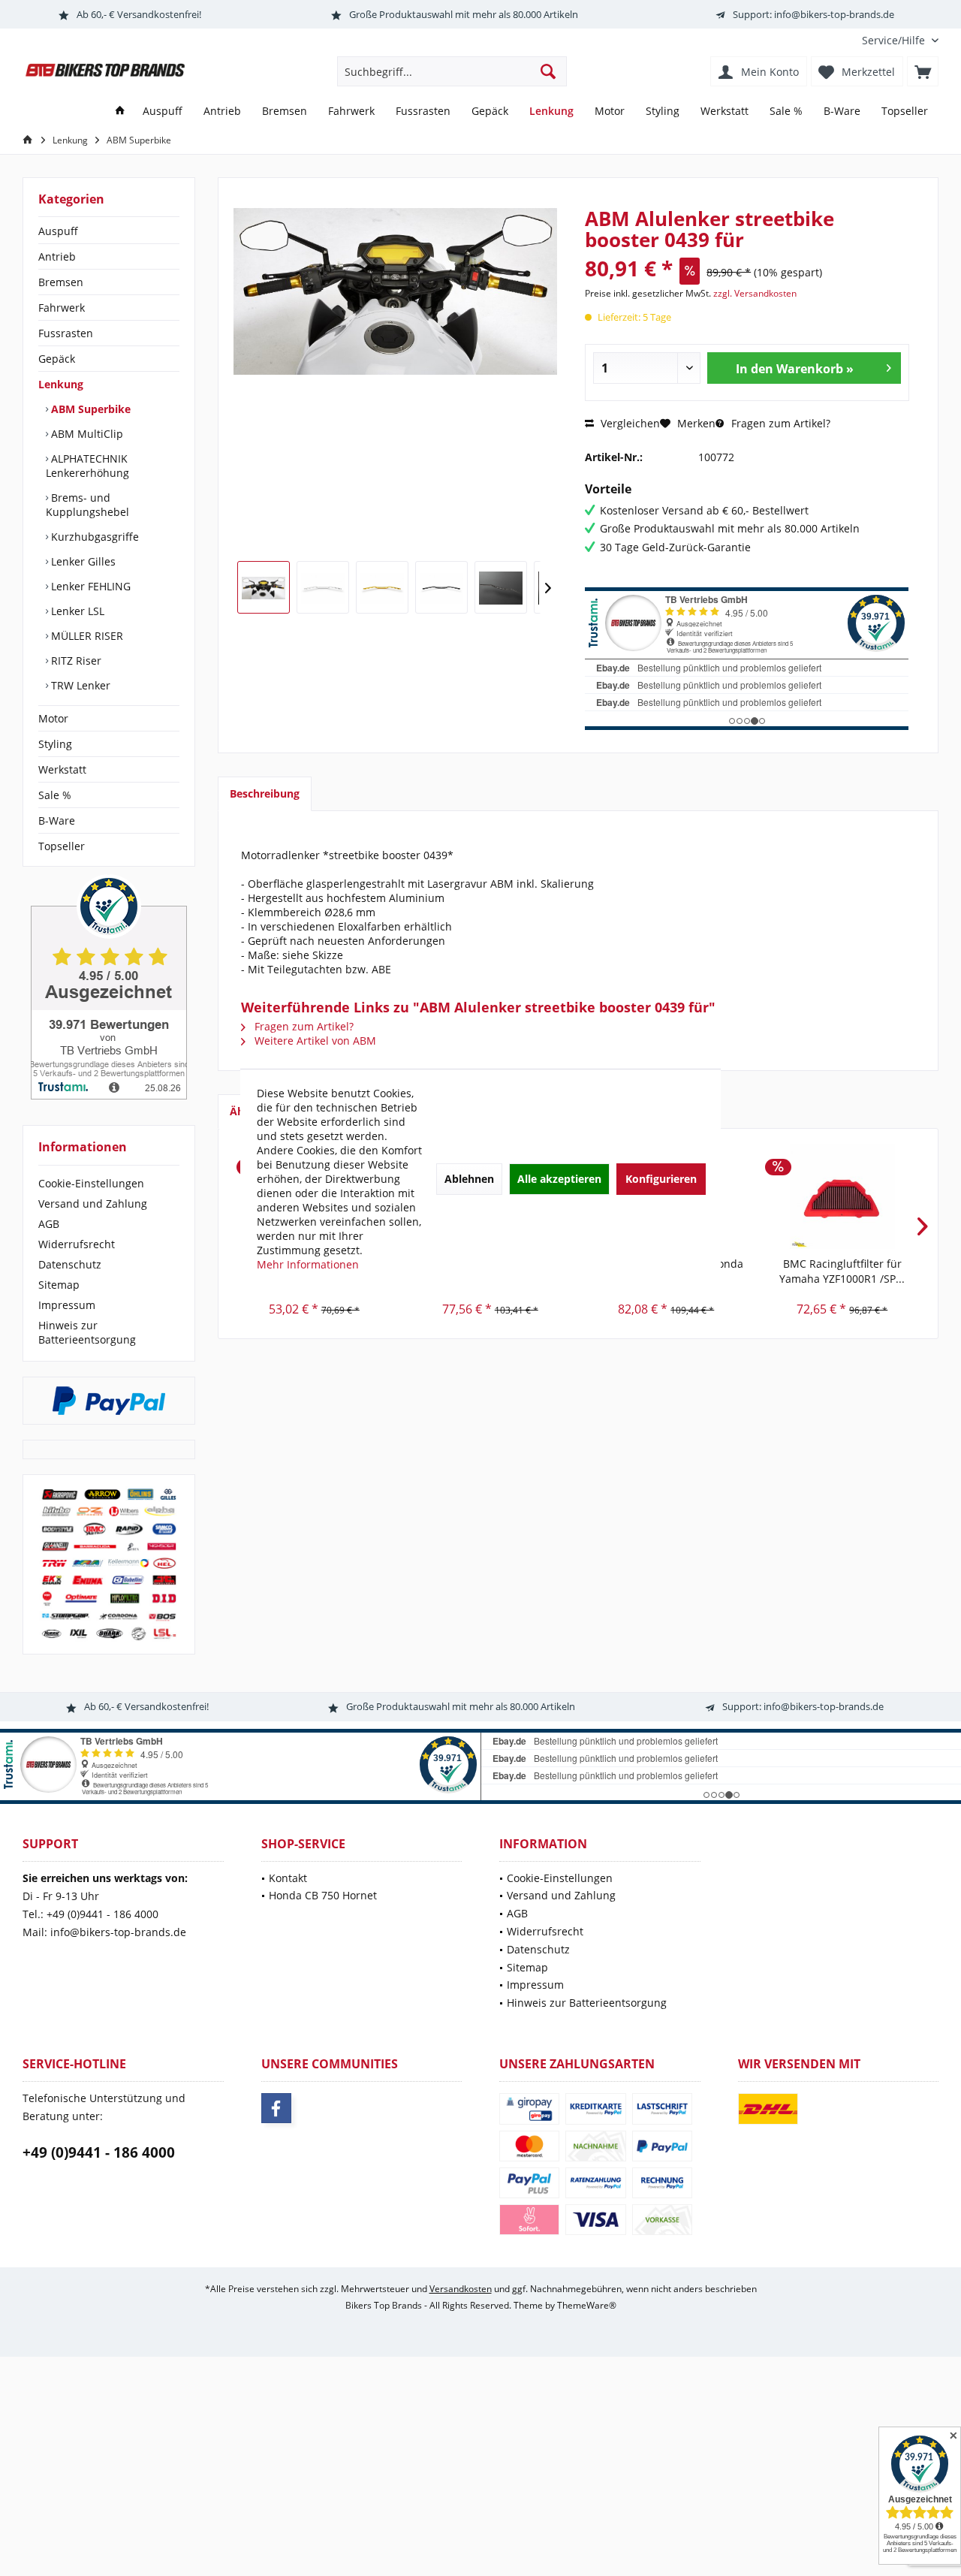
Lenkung (61, 384)
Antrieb (57, 256)
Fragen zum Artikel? (779, 423)
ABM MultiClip (86, 434)
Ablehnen (469, 1179)
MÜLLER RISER (86, 636)
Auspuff (58, 231)
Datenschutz (70, 1264)
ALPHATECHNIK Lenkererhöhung (87, 466)
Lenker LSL (76, 611)
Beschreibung (265, 793)
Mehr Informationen (308, 1264)
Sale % (55, 795)
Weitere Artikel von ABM (314, 1041)
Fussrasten (66, 333)
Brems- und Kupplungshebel (87, 505)
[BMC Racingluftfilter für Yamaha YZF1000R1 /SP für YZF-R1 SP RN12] (843, 1196)
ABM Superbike (89, 409)
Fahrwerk (62, 308)
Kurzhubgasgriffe (93, 537)
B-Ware (57, 820)
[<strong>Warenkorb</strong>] (923, 71)
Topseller (62, 846)
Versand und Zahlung (93, 1204)
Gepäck (57, 359)
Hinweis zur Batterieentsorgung (87, 1332)
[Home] (120, 112)
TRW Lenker (79, 685)
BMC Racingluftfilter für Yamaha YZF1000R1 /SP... (842, 1271)
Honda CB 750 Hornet (323, 1895)
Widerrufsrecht (77, 1244)
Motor (53, 718)
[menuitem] (895, 40)
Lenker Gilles (82, 561)
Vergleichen (629, 423)
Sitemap (59, 1285)
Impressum (67, 1305)
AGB (49, 1224)
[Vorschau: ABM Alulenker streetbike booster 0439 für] (264, 587)
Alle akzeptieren (559, 1179)
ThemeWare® (587, 2305)
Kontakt (288, 1878)
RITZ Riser (75, 661)
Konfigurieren (661, 1179)
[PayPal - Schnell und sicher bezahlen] (109, 1401)
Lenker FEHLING (89, 586)
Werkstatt (62, 769)
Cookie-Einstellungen (91, 1183)
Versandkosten (461, 2289)
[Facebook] (276, 2108)
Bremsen (61, 282)
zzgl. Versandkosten (755, 293)
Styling (55, 744)
